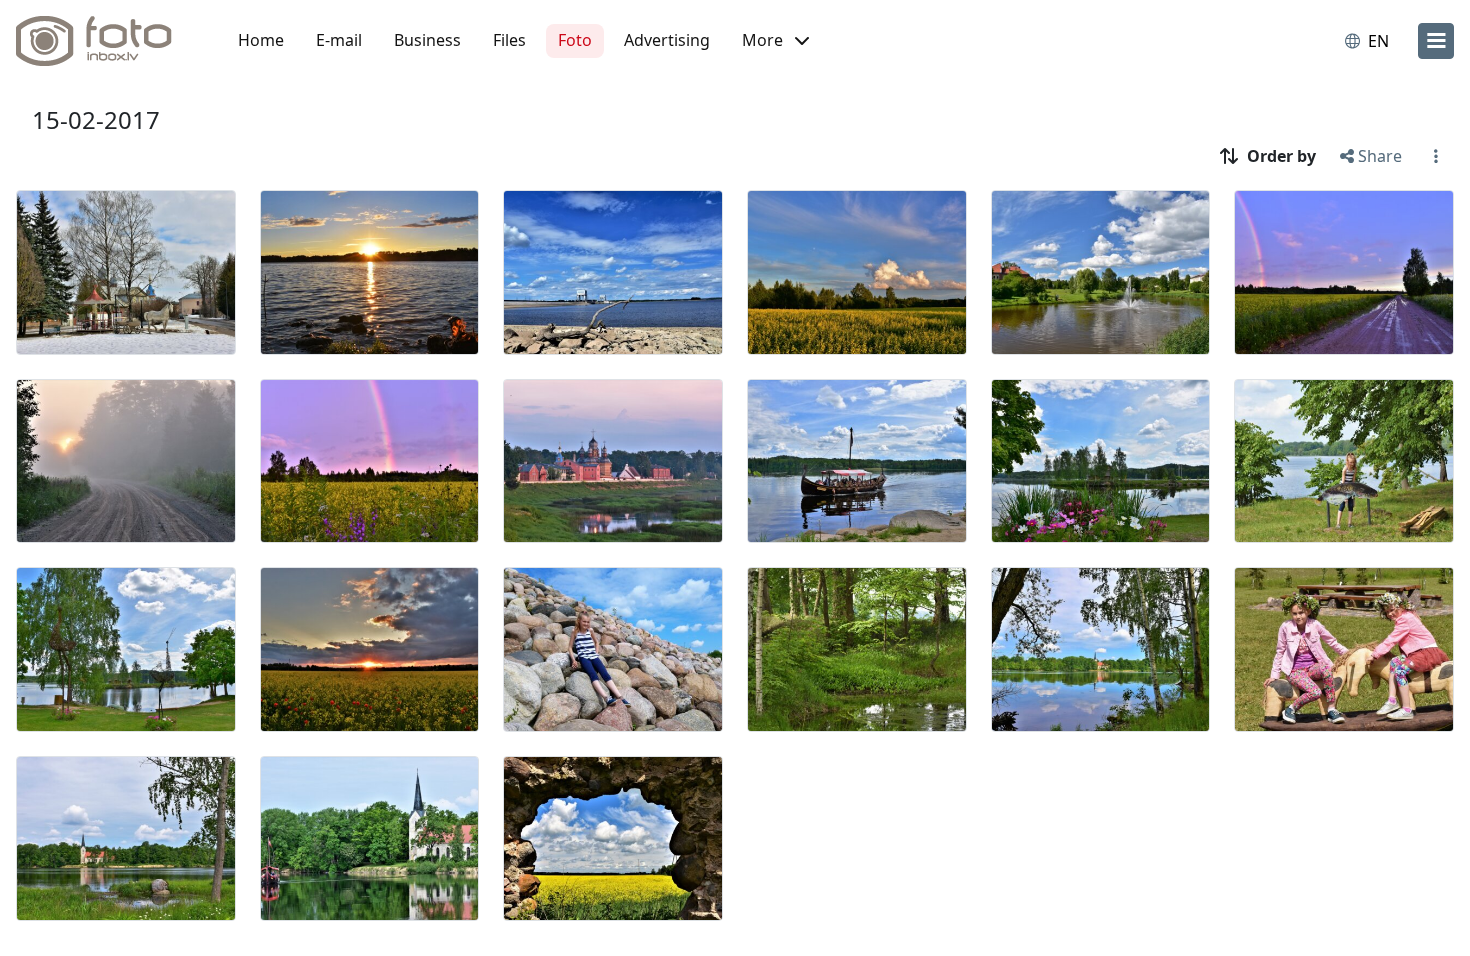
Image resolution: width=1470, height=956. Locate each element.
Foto (575, 40)
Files (509, 40)
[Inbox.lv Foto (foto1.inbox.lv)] (105, 41)
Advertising (667, 40)
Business (427, 40)
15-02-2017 (96, 119)
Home (261, 40)
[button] (775, 41)
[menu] (1436, 41)
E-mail (339, 40)
